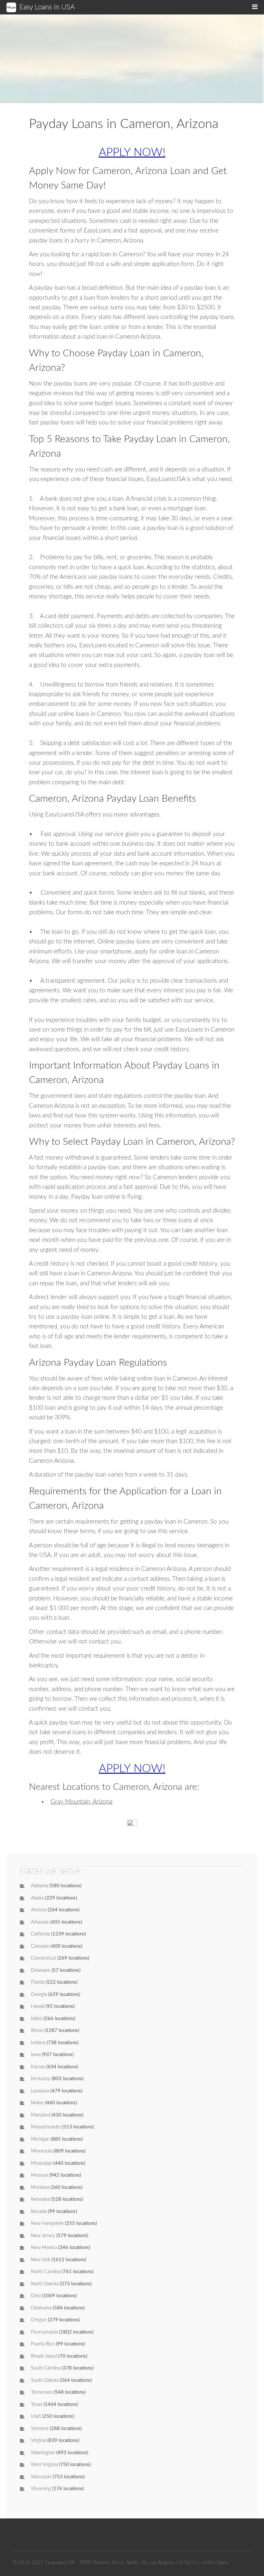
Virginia (38, 2440)
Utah (36, 2416)
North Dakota (45, 2284)
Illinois (37, 2030)
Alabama (40, 1886)
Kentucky (41, 2079)
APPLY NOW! (132, 153)
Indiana (38, 2043)
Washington (43, 2453)
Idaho (37, 2019)
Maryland (41, 2115)
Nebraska (40, 2199)
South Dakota (45, 2380)
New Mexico (44, 2248)
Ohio (36, 2296)
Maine (37, 2103)
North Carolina (46, 2272)
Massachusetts (46, 2127)
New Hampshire (47, 2223)
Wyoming (41, 2489)
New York (41, 2260)
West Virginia (44, 2465)
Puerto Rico (43, 2344)
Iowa (36, 2055)
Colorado (40, 1946)
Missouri (39, 2175)
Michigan (40, 2139)
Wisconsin (41, 2477)
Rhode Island (44, 2356)
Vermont (40, 2429)
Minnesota (42, 2151)
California (40, 1934)
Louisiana (40, 2091)
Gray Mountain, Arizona (81, 1802)
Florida (38, 1982)
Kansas (38, 2067)
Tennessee (42, 2392)
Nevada (39, 2212)
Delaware (41, 1970)
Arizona (39, 1910)
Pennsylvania (44, 2332)
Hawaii (38, 2006)
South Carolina (46, 2368)
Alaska (37, 1898)
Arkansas (40, 1922)
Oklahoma (41, 2308)
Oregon (39, 2320)
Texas (37, 2404)
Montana (40, 2187)
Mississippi (42, 2163)
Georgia (39, 1994)
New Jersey (43, 2236)
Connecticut (43, 1958)
